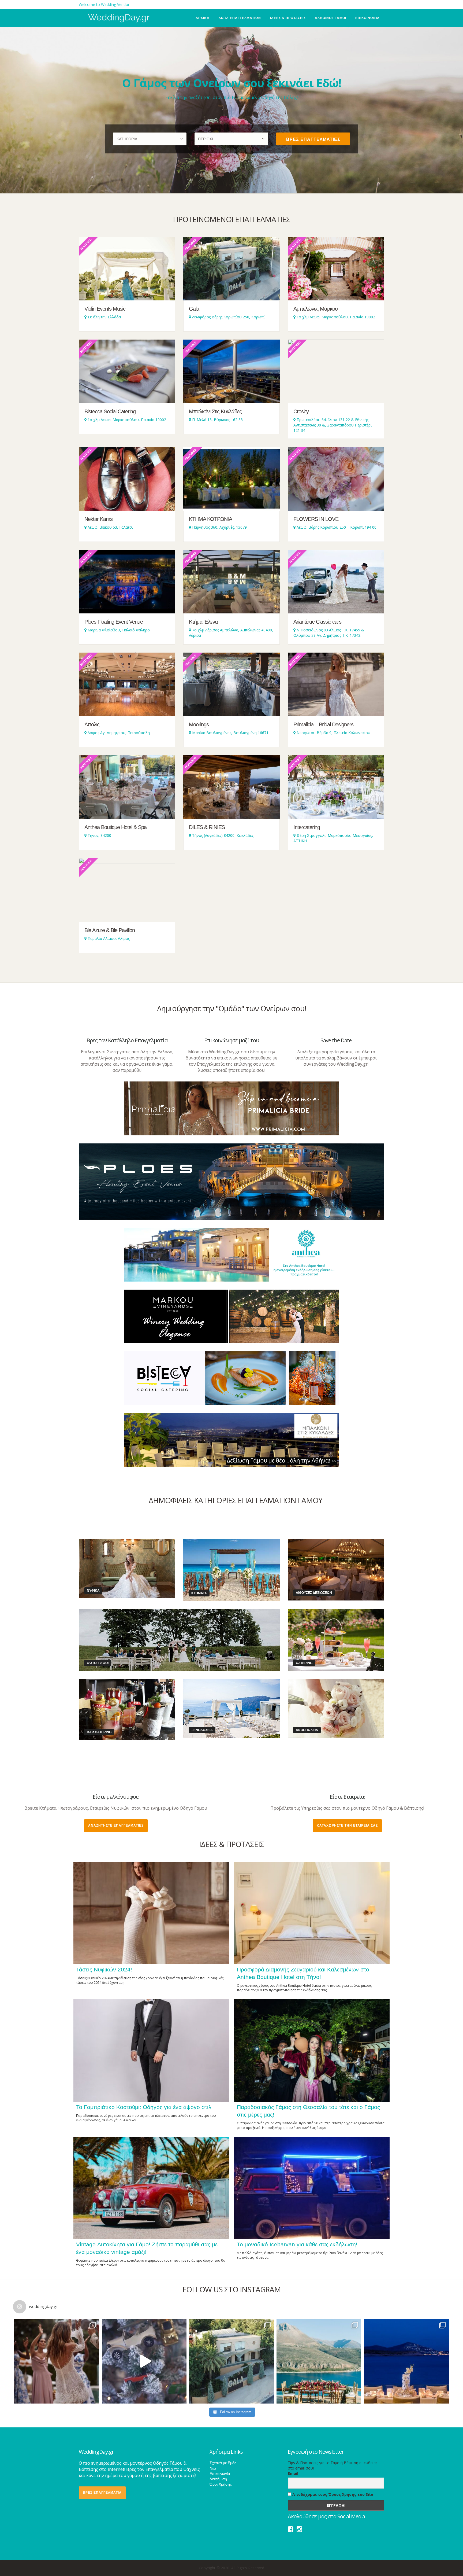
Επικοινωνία (220, 2474)
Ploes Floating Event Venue (114, 622)
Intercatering (307, 827)
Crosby (301, 411)
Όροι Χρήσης (221, 2484)
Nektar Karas (98, 519)
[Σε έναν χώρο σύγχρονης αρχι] (406, 2361)
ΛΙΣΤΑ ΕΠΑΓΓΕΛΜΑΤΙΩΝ (240, 18)
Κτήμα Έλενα (203, 622)
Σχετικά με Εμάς (223, 2463)
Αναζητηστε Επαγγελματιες (116, 1826)
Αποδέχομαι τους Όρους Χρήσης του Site (332, 2494)
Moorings (199, 724)
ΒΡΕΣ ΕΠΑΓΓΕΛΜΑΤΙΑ (102, 2493)
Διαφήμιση (218, 2479)
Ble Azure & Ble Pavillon (110, 930)
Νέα (213, 2468)
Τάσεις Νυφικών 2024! (104, 1969)
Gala (194, 309)
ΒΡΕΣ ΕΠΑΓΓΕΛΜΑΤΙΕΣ (313, 139)
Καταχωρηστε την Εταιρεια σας (347, 1826)
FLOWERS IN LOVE (316, 519)
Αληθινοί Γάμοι (331, 18)
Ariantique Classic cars (317, 622)
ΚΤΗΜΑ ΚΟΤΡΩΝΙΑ (210, 519)
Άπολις (92, 724)
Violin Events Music (105, 309)
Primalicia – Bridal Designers (323, 724)
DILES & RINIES (207, 827)
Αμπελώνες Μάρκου (315, 309)
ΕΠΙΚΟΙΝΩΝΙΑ (367, 18)
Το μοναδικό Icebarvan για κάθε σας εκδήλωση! (297, 2244)
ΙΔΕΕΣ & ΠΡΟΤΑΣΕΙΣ (288, 18)
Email (293, 2473)
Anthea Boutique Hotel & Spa (115, 827)
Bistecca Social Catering (110, 411)
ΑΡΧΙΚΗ (203, 18)
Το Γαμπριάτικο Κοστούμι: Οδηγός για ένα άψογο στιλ (144, 2107)
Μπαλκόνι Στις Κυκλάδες (215, 411)
